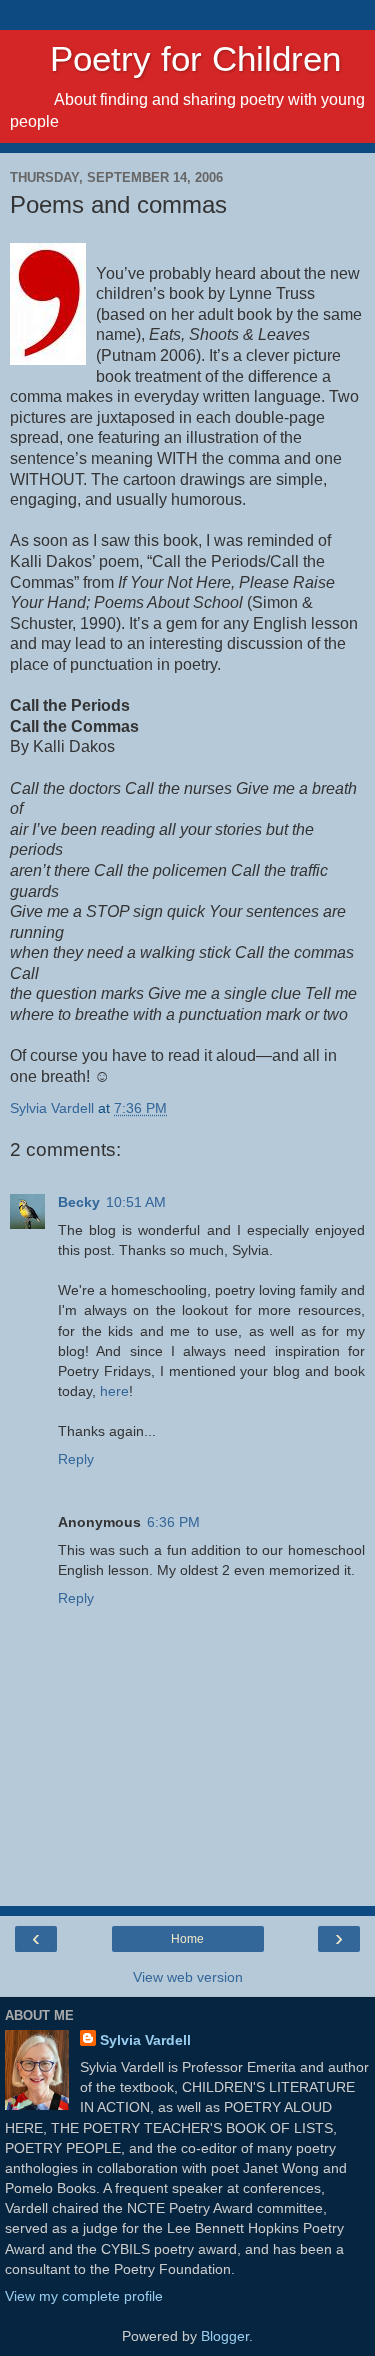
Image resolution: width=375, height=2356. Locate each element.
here (114, 1391)
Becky (79, 1202)
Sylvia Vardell (145, 2040)
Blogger (225, 2336)
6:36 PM (173, 1522)
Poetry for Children (175, 59)
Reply (76, 1459)
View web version (188, 1977)
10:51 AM (136, 1202)
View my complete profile (84, 2296)
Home (187, 1939)
